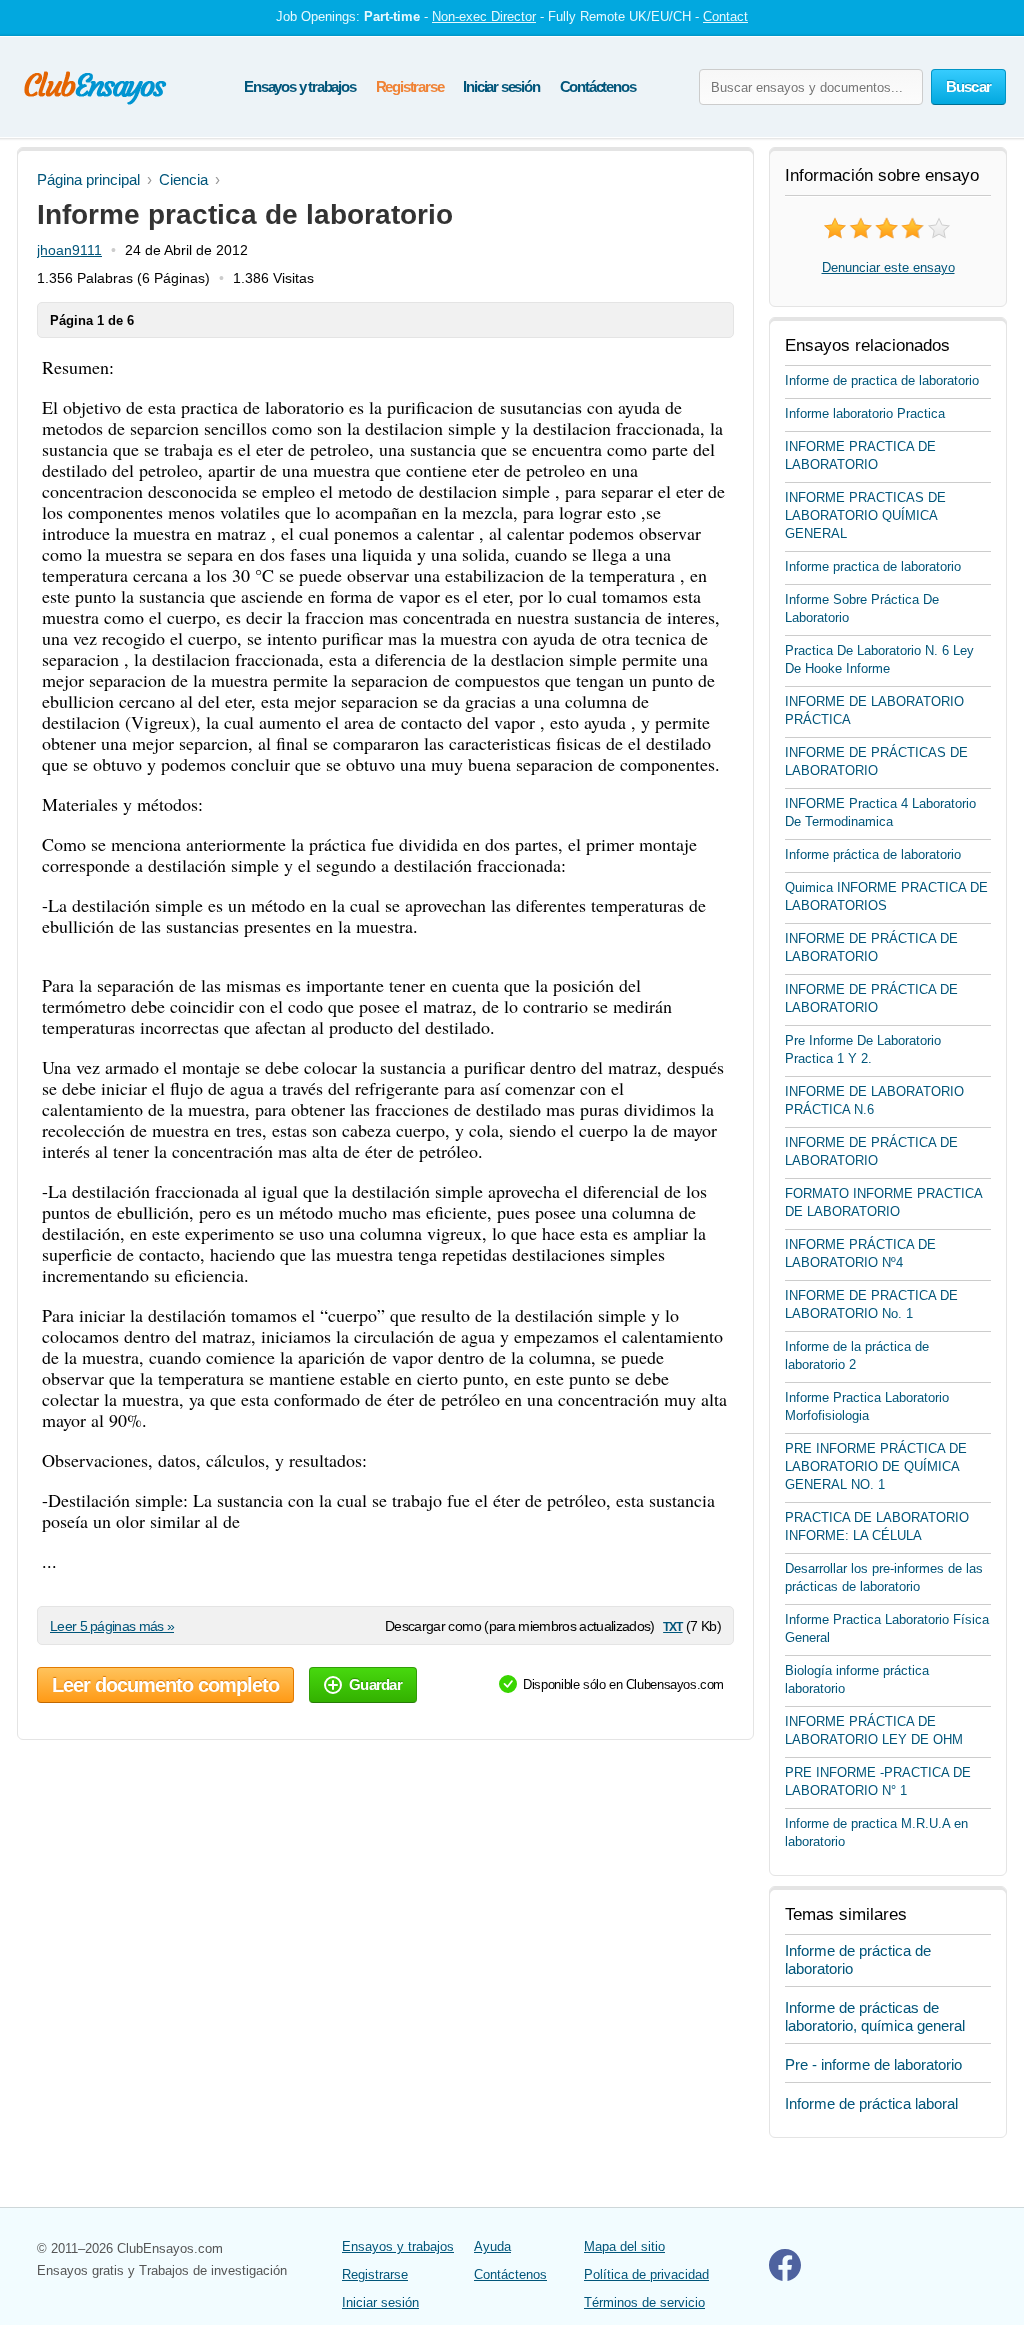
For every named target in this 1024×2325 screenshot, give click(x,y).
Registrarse (410, 86)
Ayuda (492, 2246)
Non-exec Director (484, 16)
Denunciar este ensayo (888, 267)
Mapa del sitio (624, 2246)
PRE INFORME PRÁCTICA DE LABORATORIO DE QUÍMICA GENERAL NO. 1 (876, 1466)
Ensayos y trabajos (299, 86)
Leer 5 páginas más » (112, 1626)
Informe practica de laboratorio (873, 566)
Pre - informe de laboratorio (873, 2064)
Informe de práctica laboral (871, 2103)
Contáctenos (598, 86)
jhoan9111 (69, 250)
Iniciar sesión (501, 86)
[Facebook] (785, 2276)
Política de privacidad (646, 2274)
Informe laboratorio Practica (865, 413)
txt (672, 1625)
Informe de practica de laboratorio (882, 380)
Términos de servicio (644, 2302)
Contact (725, 16)
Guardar (375, 1684)
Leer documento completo (165, 1685)
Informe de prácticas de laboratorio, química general (875, 2016)
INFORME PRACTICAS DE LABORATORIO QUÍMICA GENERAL (865, 515)
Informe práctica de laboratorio (873, 854)
